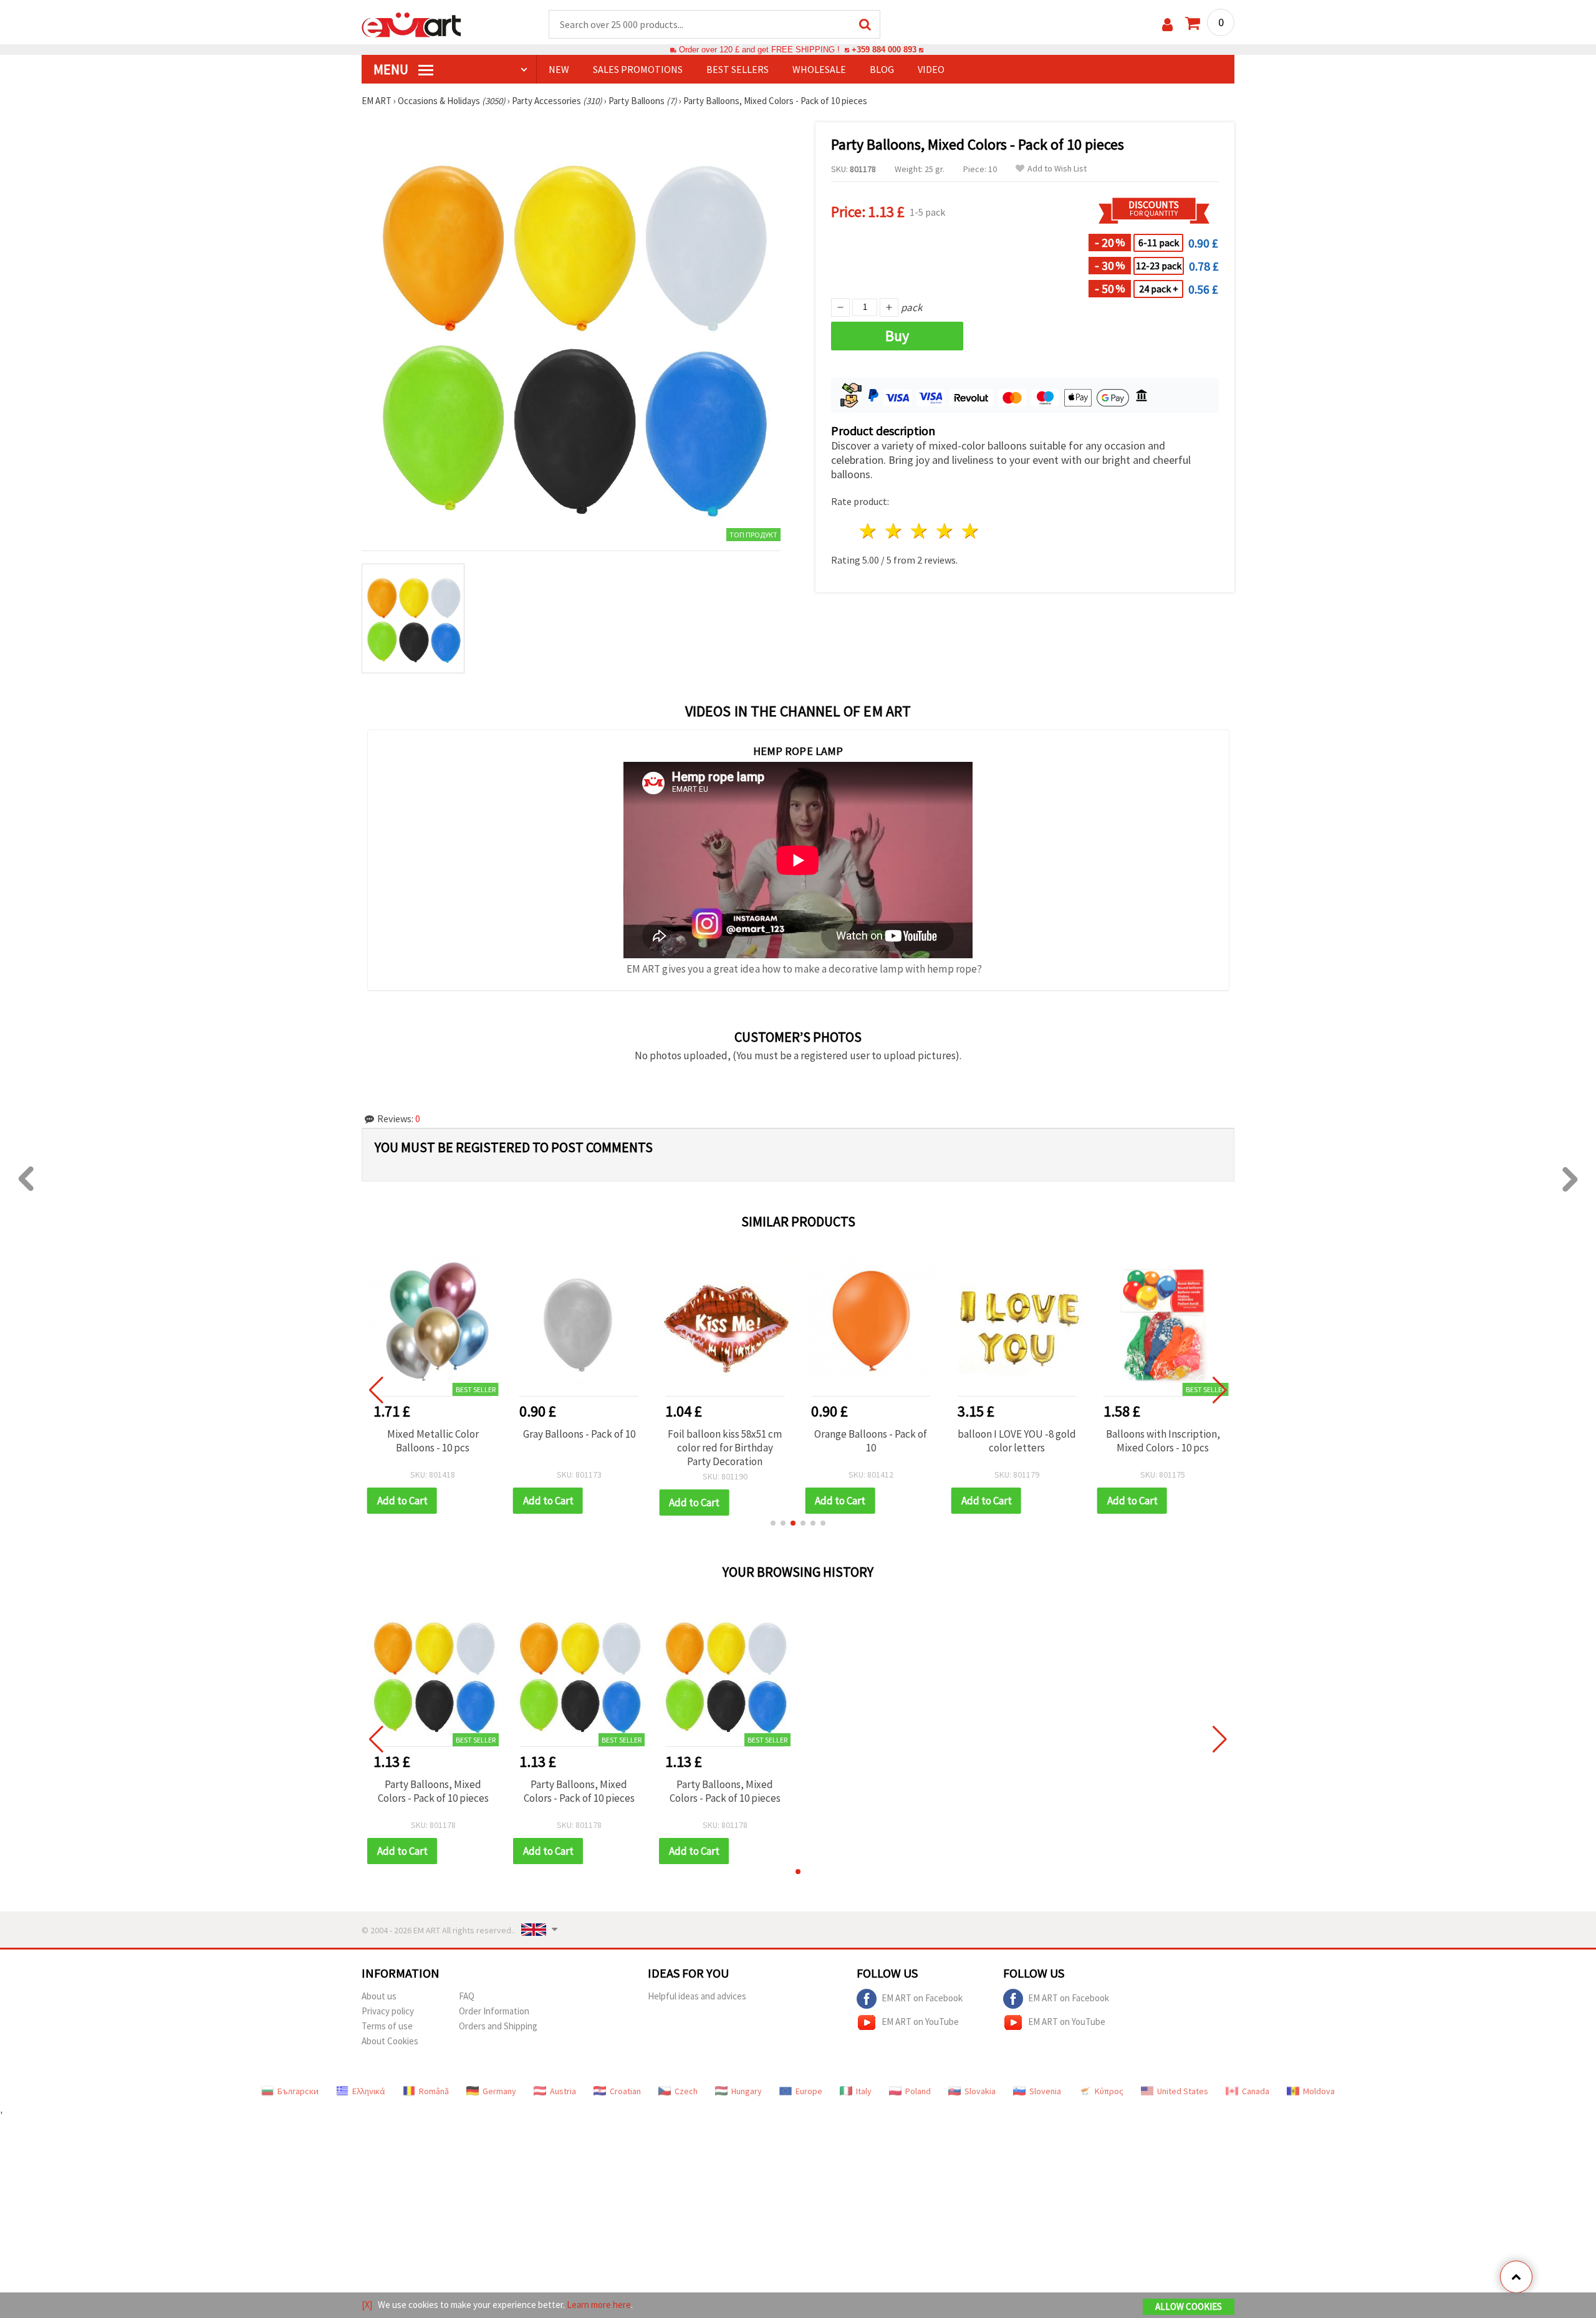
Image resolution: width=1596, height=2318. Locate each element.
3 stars (920, 531)
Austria (563, 2091)
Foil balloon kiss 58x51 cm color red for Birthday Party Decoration (725, 1448)
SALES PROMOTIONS (638, 69)
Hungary (747, 2091)
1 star (869, 531)
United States (1183, 2091)
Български (298, 2091)
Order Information (494, 2011)
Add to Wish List (1057, 169)
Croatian (625, 2091)
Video (931, 69)
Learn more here (599, 2305)
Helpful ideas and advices (697, 1996)
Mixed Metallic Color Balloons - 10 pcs (433, 1441)
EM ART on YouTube (920, 2021)
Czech (686, 2091)
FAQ (467, 1996)
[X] (367, 2305)
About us (379, 1996)
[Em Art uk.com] (411, 24)
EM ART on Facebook (922, 1997)
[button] (773, 1523)
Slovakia (980, 2091)
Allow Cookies (1189, 2306)
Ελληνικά (369, 2091)
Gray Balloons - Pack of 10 (579, 1434)
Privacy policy (388, 2011)
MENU (392, 69)
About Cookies (390, 2041)
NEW (559, 69)
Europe (809, 2091)
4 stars (945, 531)
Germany (499, 2091)
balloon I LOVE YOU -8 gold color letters (1017, 1441)
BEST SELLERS (738, 69)
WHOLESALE (819, 69)
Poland (918, 2091)
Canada (1256, 2091)
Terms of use (387, 2026)
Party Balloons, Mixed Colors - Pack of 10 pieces (433, 1791)
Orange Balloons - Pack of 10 (871, 1441)
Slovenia (1045, 2091)
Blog (882, 69)
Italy (864, 2091)
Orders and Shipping (498, 2026)
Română (434, 2091)
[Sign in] (1167, 25)
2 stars (894, 531)
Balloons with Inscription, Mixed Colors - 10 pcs (1163, 1441)
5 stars (970, 531)
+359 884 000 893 (884, 50)
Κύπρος (1109, 2091)
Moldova (1319, 2091)
